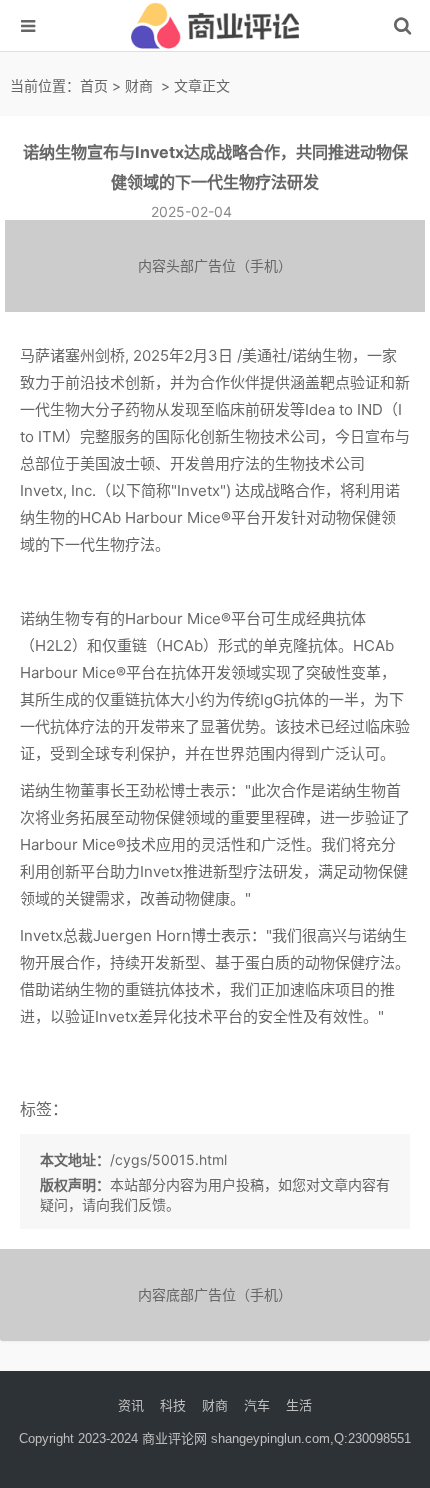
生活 (299, 1405)
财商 (139, 85)
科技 (173, 1405)
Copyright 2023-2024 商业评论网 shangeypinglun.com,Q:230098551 (215, 1438)
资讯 (131, 1405)
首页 (94, 85)
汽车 (257, 1405)
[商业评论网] (215, 46)
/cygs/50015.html (168, 1159)
